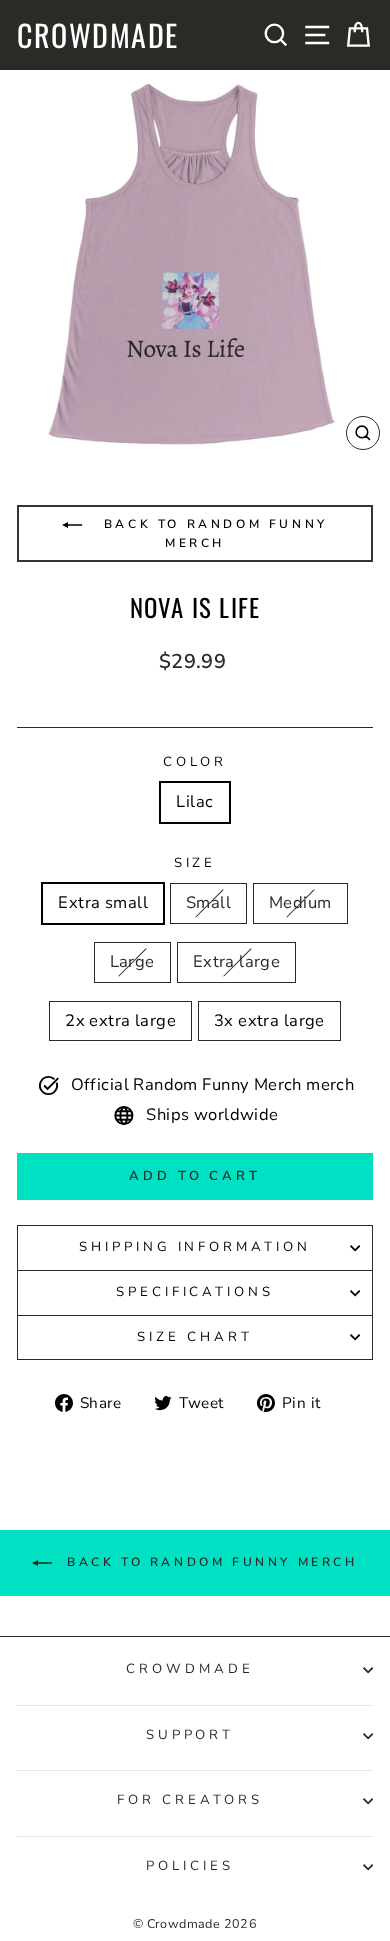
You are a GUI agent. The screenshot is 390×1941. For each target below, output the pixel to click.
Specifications (195, 1292)
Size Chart (195, 1337)
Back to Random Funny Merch (212, 533)
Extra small (103, 902)
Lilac (194, 801)
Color (195, 762)
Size (195, 863)
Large (132, 961)
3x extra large (269, 1020)
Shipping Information (195, 1247)
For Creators (190, 1800)
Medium (300, 902)
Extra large (237, 961)
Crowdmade (98, 35)
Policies (190, 1866)
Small (208, 902)
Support (190, 1735)
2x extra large (120, 1020)
